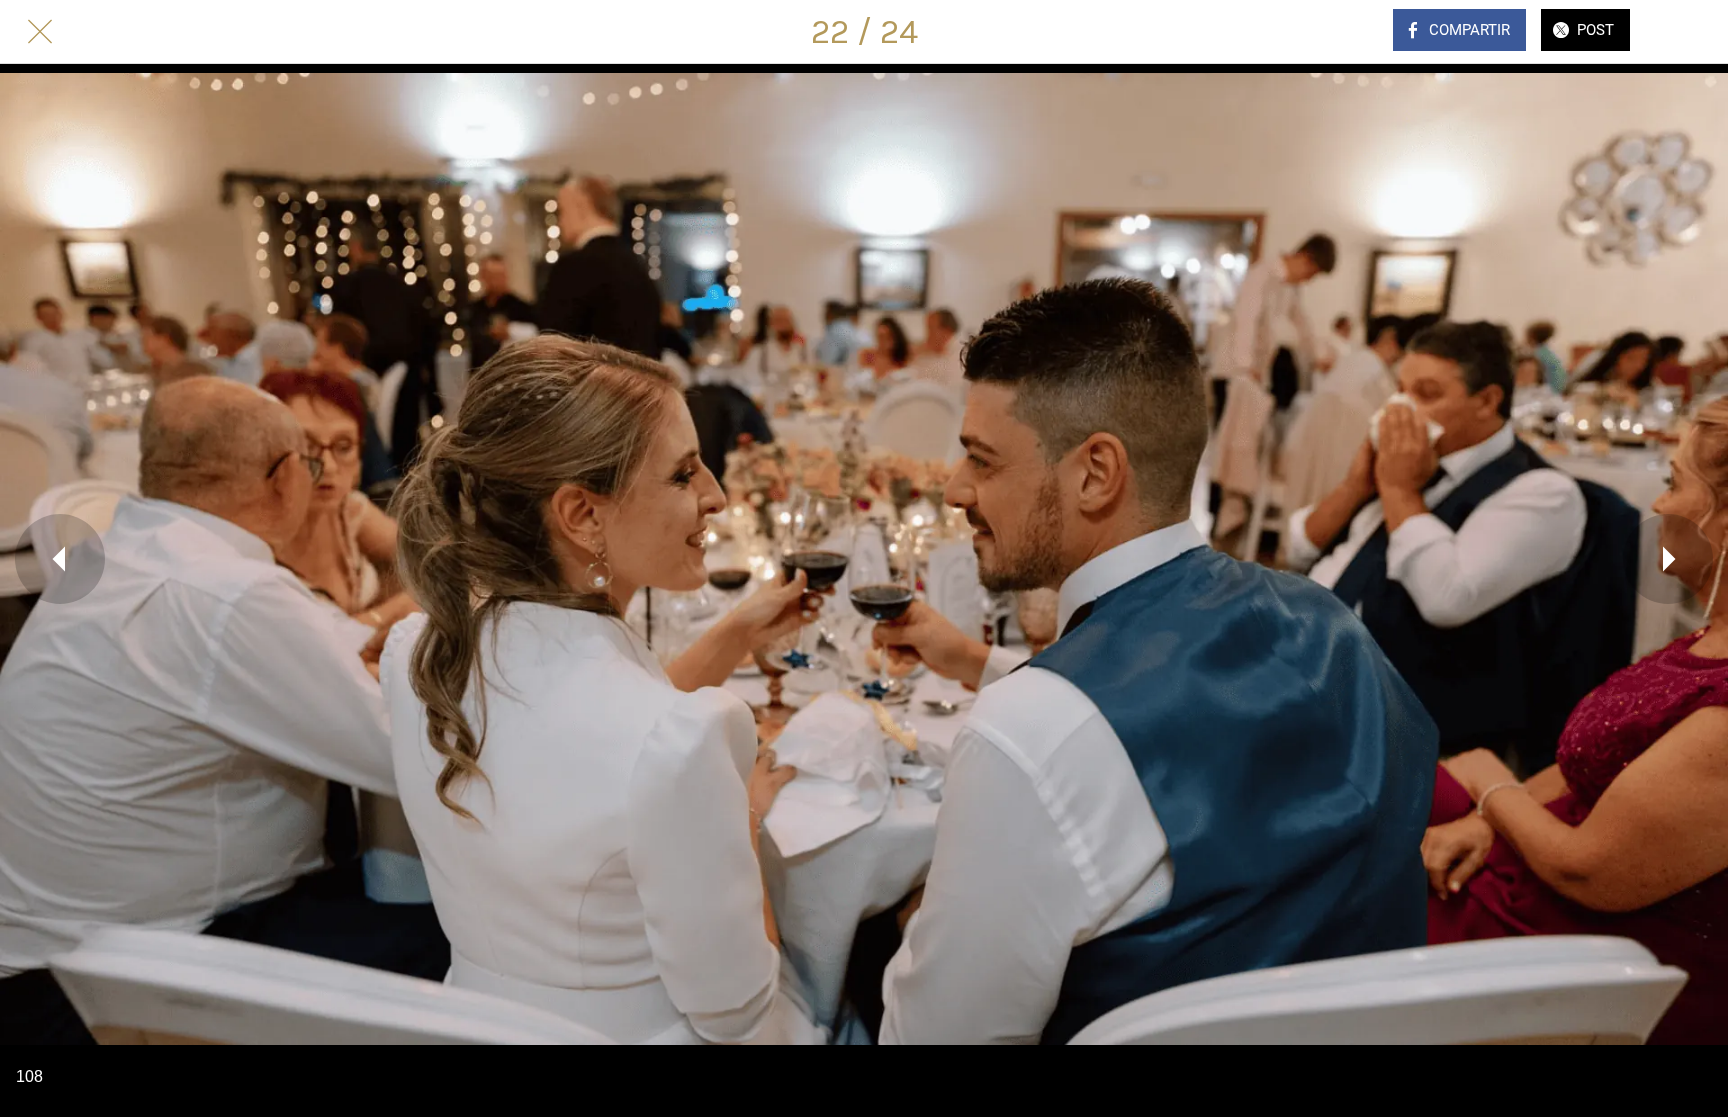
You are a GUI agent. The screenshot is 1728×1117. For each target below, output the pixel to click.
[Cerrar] (40, 32)
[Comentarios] (1688, 32)
